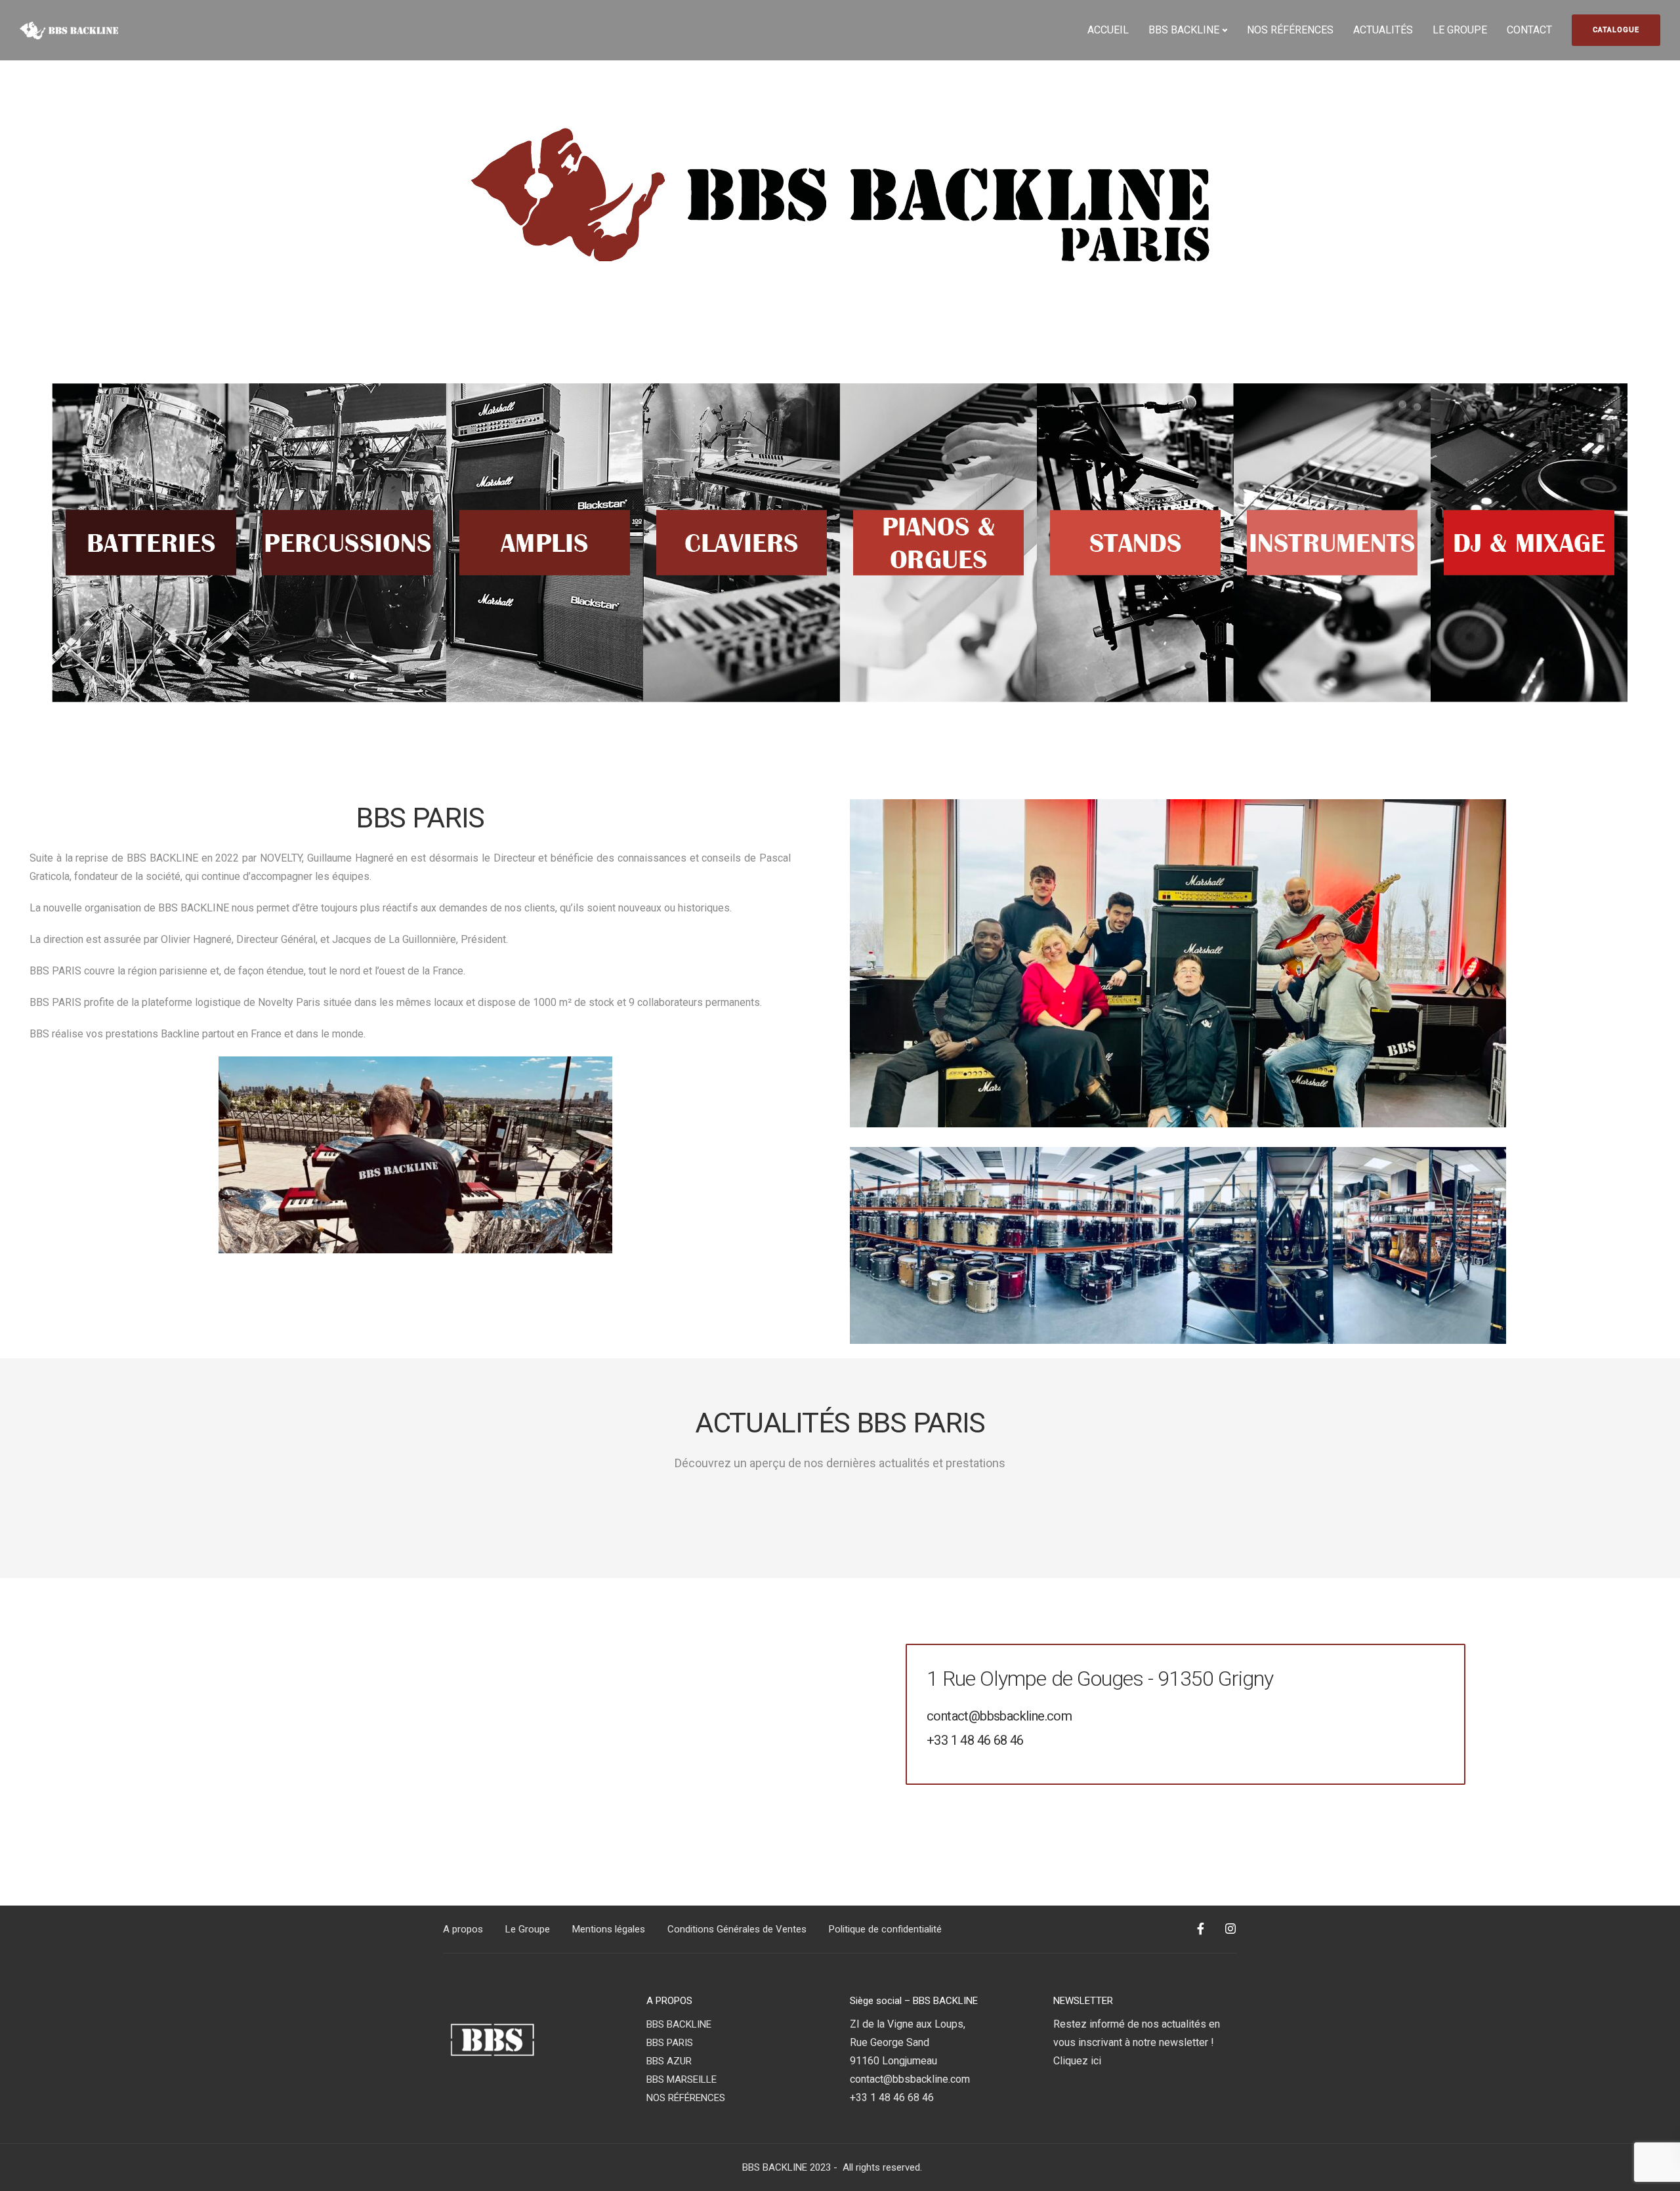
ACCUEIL (1108, 30)
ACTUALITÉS (1383, 30)
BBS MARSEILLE (682, 2079)
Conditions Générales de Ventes (737, 1929)
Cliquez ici (1077, 2061)
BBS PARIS (670, 2043)
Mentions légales (609, 1929)
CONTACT (1529, 30)
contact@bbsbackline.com (999, 1716)
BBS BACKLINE (1184, 30)
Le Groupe (528, 1929)
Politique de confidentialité (885, 1929)
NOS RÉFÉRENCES (1290, 30)
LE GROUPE (1460, 30)
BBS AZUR (669, 2061)
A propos (463, 1929)
